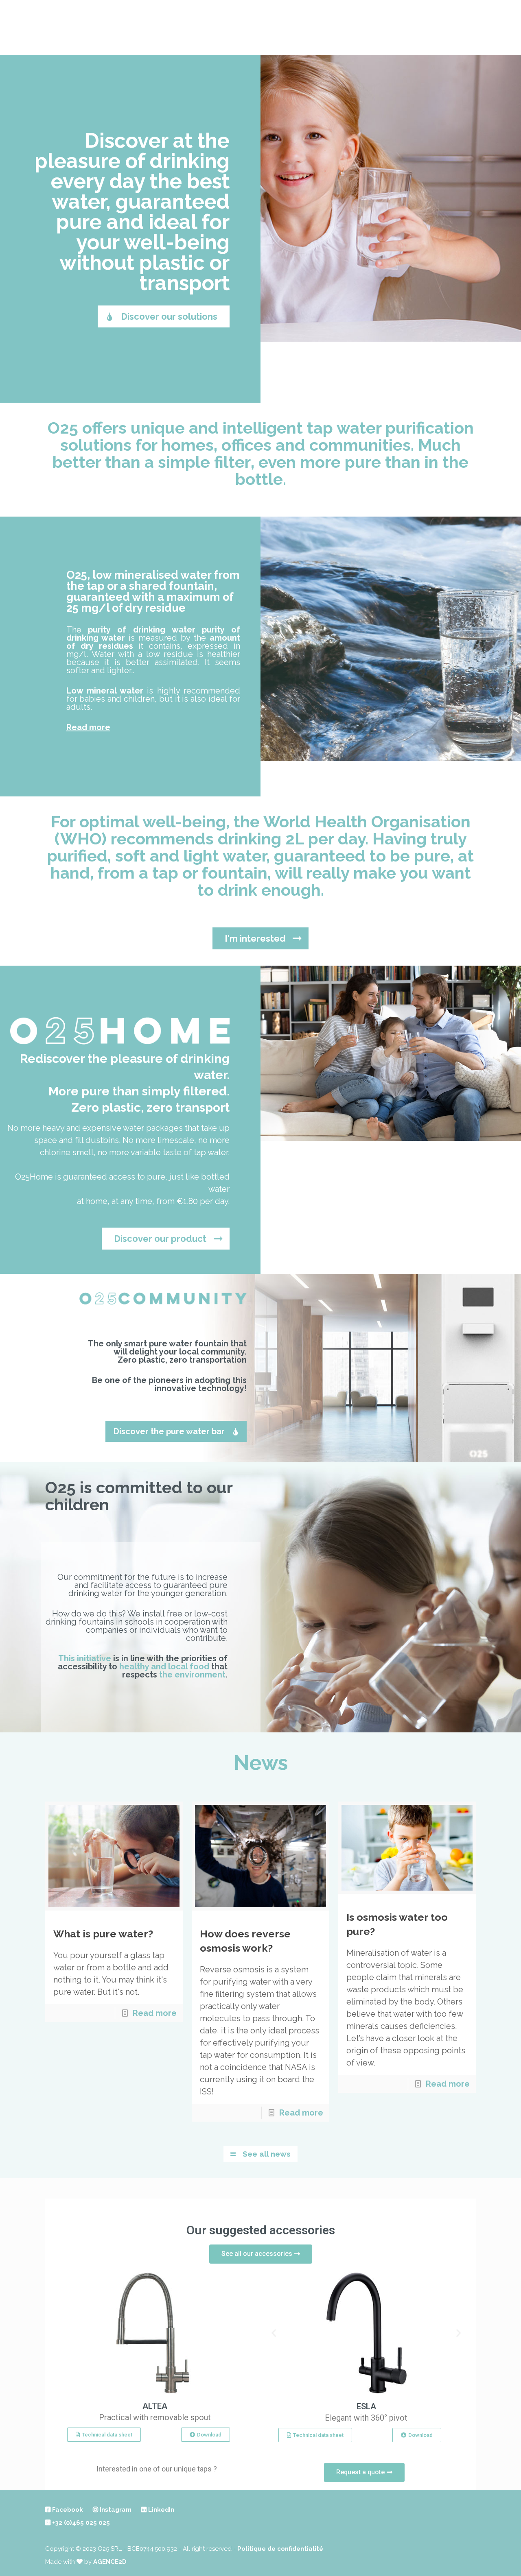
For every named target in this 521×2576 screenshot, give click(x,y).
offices (246, 445)
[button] (274, 2333)
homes (187, 445)
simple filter (204, 462)
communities (360, 445)
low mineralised (135, 575)
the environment (192, 1675)
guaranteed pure (143, 212)
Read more (88, 727)
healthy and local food (164, 1666)
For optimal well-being (138, 821)
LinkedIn (160, 2510)
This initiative (85, 1658)
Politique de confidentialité (280, 2549)
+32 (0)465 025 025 (80, 2523)
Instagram (115, 2510)
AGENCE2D (110, 2562)
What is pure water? (103, 1934)
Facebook (67, 2510)
